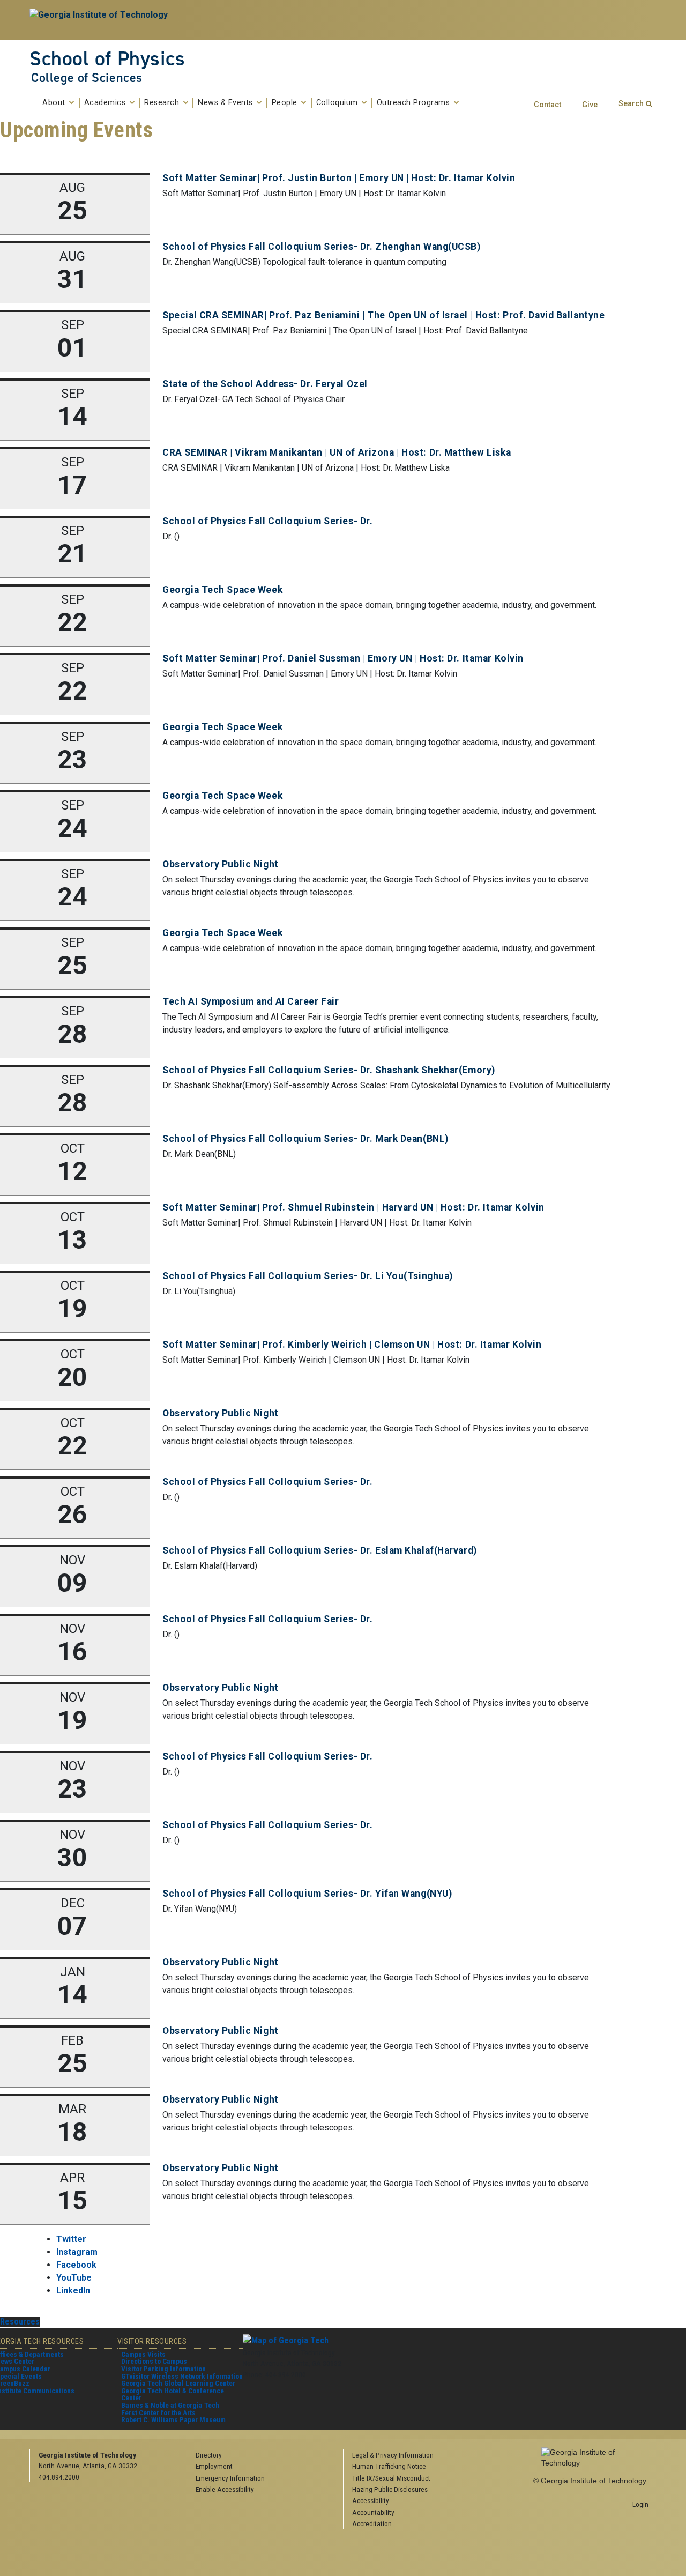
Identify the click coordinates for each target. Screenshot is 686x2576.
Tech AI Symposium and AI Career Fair (251, 1001)
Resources (20, 2322)
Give (590, 105)
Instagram (77, 2252)
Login (640, 2504)
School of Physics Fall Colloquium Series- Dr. (267, 521)
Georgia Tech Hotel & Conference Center (173, 2394)
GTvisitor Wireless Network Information (182, 2376)
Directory (209, 2455)
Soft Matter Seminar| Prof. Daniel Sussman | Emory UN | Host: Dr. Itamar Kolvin (343, 658)
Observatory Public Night (220, 864)
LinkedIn (73, 2291)
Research (163, 103)
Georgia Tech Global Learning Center (178, 2383)
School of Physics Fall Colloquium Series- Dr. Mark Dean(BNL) (305, 1139)
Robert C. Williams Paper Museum (173, 2419)
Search (631, 104)
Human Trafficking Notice (389, 2466)
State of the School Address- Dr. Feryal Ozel (265, 384)
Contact (547, 105)
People (286, 103)
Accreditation (372, 2523)
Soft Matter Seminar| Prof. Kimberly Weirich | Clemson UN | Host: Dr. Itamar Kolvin (352, 1345)
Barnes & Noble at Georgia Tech (170, 2405)
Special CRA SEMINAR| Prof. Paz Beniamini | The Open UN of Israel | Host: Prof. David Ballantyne (383, 315)
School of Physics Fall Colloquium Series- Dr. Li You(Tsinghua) (308, 1276)
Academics (106, 103)
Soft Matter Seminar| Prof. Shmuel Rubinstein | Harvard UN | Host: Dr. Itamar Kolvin (353, 1207)
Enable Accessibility (225, 2489)
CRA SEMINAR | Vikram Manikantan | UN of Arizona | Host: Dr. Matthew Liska (337, 452)
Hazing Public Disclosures (390, 2489)
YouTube (74, 2278)
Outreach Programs (415, 103)
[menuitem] (418, 2455)
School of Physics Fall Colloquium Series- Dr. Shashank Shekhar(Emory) (329, 1070)
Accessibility (371, 2500)
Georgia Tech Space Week (222, 590)
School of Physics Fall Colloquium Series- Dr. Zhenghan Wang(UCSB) (321, 247)
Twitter (71, 2239)
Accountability (373, 2512)
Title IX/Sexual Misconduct (391, 2478)
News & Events (226, 103)
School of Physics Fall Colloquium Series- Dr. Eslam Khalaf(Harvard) (320, 1550)
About (55, 103)
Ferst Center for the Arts (158, 2412)
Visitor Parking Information (163, 2369)
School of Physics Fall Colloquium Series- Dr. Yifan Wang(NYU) (307, 1894)
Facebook (76, 2265)
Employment (214, 2466)
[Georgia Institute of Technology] (100, 20)
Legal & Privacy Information (393, 2455)
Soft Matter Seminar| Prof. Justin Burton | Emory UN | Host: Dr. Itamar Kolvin (339, 178)
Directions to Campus (154, 2361)
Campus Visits (143, 2354)
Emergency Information (230, 2478)
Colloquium (338, 103)
